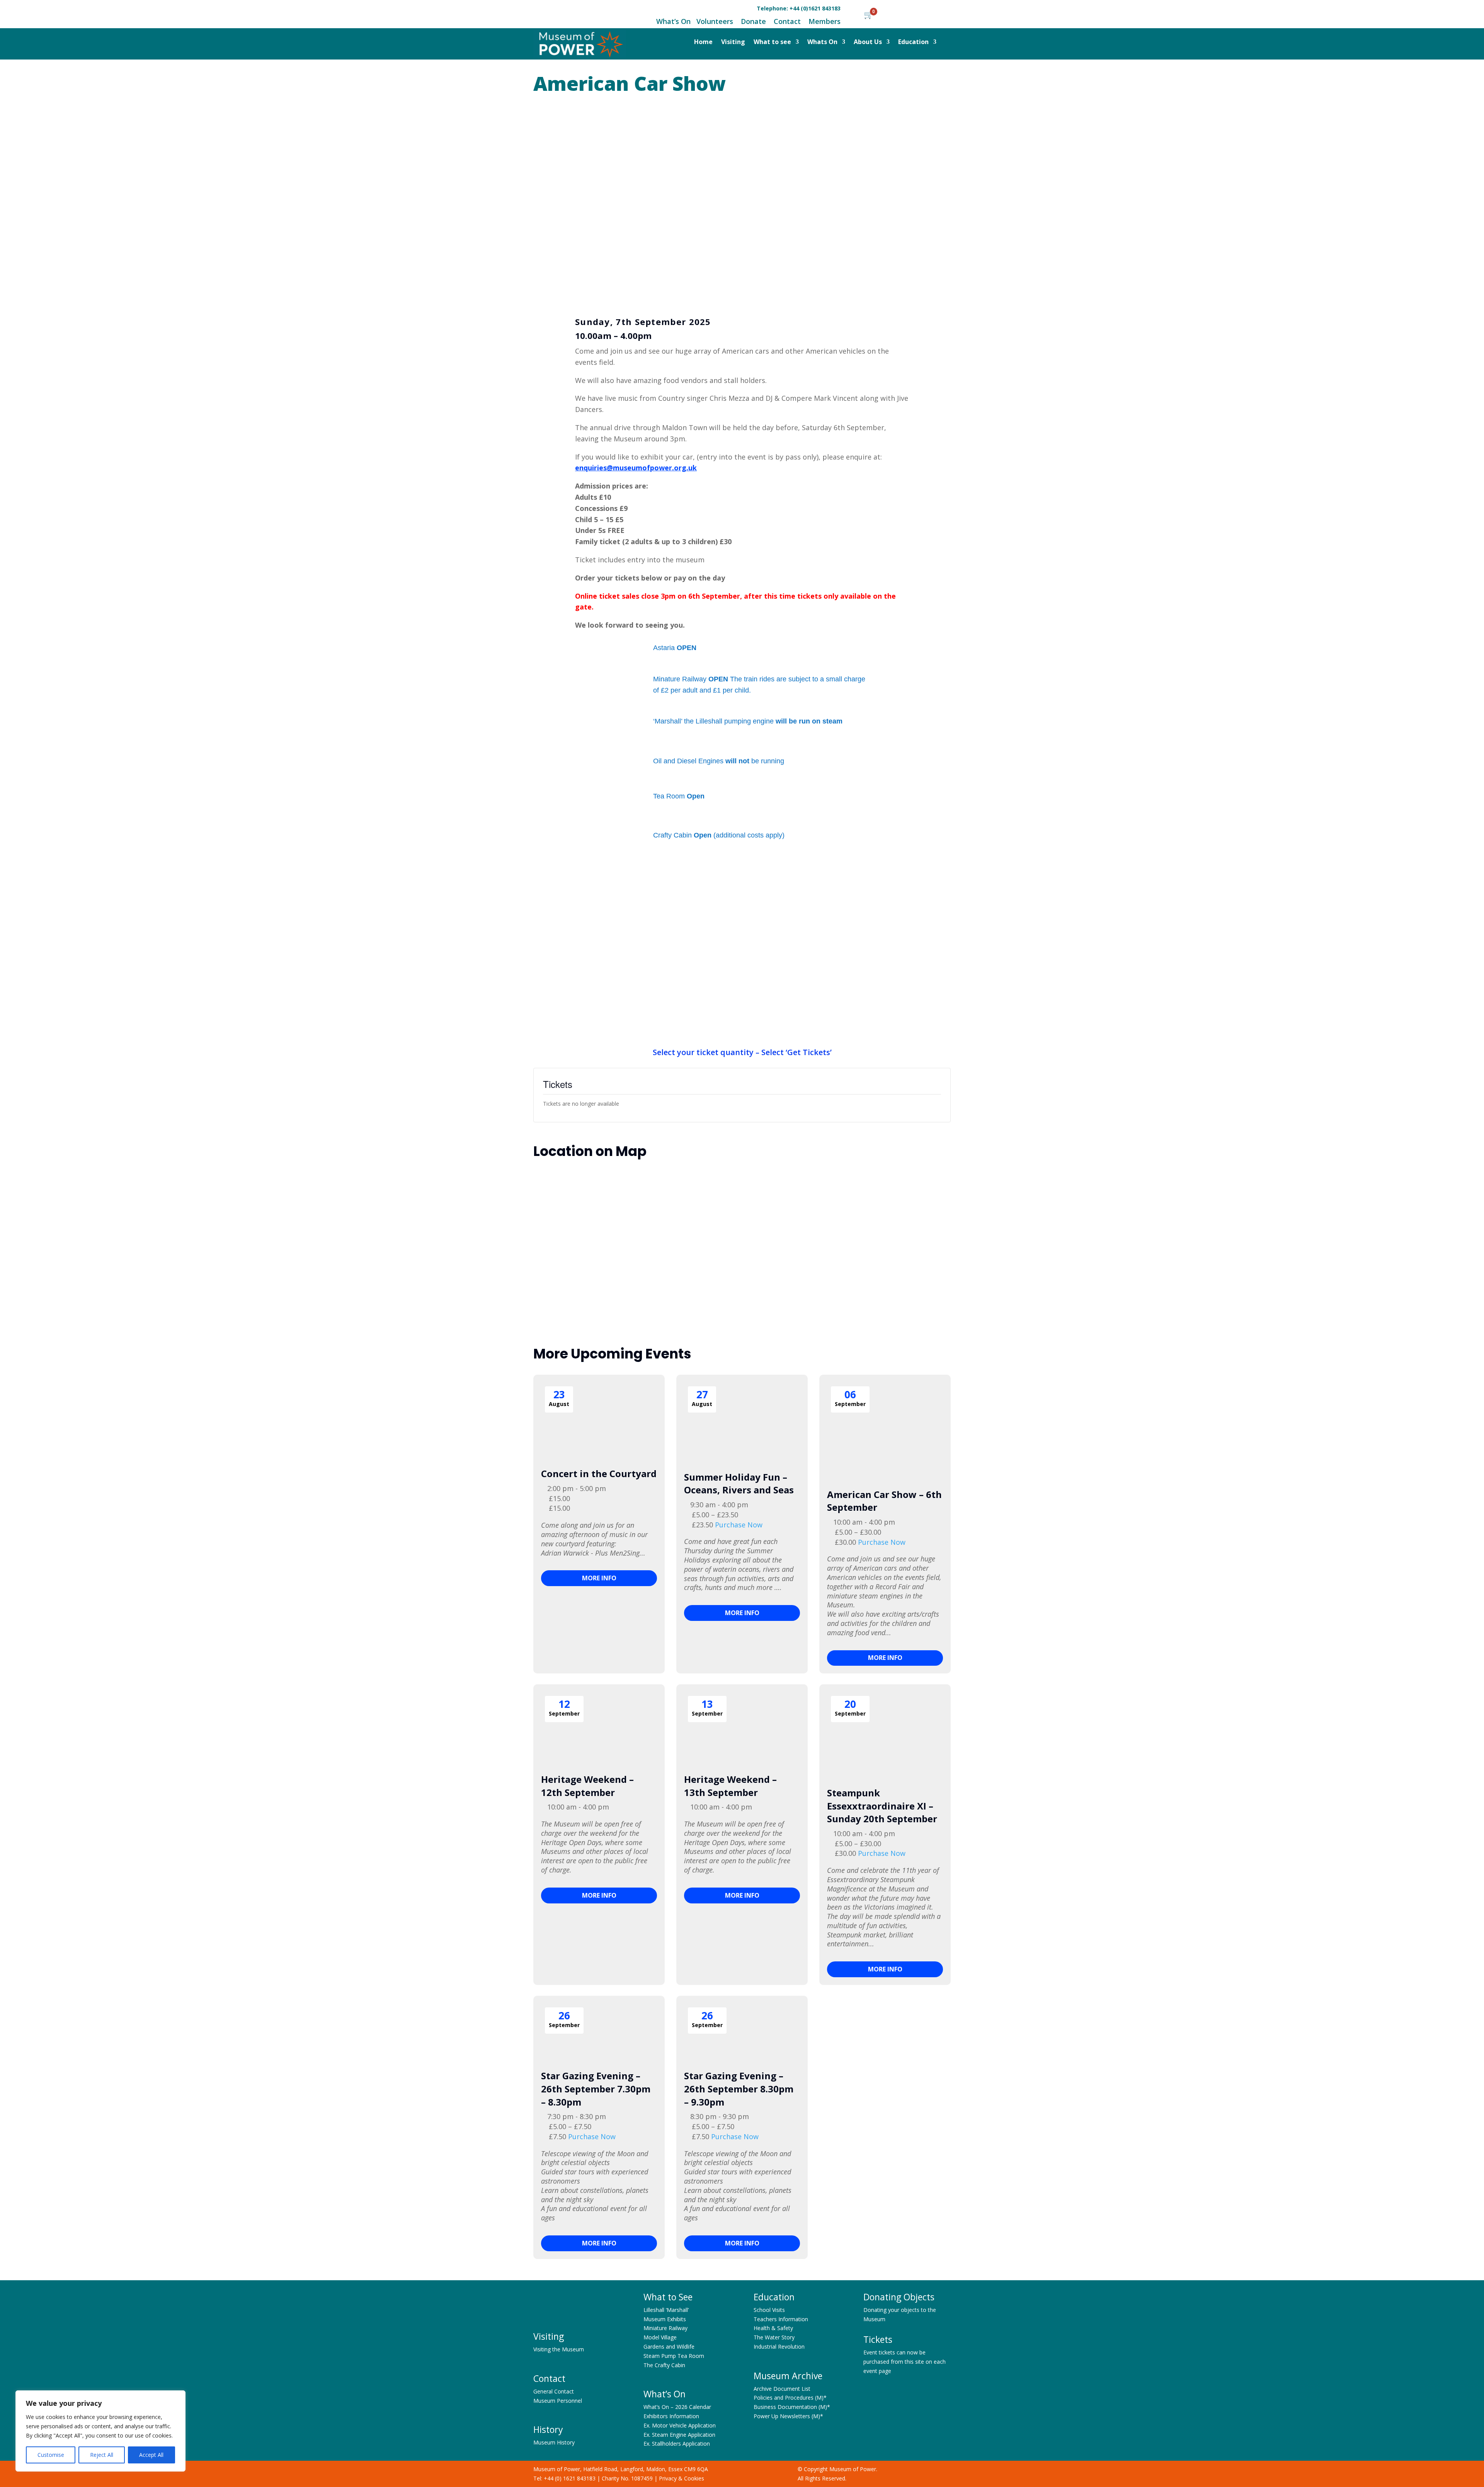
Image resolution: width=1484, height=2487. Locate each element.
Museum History (554, 2442)
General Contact (554, 2391)
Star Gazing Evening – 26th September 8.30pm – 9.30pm (739, 2089)
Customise (51, 2455)
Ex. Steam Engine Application (679, 2435)
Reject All (102, 2455)
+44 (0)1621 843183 (815, 8)
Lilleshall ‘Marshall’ (666, 2310)
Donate (753, 21)
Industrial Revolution (779, 2347)
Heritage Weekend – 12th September (587, 1786)
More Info (599, 1578)
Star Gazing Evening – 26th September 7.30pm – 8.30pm (596, 2089)
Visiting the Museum (559, 2349)
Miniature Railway (665, 2328)
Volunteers (715, 21)
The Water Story (774, 2337)
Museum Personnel (558, 2401)
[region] (100, 2431)
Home (703, 43)
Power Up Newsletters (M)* (788, 2416)
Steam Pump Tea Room (674, 2356)
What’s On (673, 21)
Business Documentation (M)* (792, 2407)
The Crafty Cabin (664, 2365)
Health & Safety (773, 2328)
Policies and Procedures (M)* (790, 2398)
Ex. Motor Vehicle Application (680, 2425)
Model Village (660, 2337)
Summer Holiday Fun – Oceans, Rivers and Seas (739, 1484)
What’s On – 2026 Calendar (677, 2407)
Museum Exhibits (665, 2319)
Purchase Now (739, 1525)
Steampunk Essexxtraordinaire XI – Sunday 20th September (882, 1806)
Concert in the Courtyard (599, 1473)
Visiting (733, 43)
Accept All (151, 2455)
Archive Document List (782, 2389)
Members (825, 21)
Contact (786, 21)
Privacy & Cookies (682, 2478)
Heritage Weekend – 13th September (730, 1786)
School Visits (769, 2310)
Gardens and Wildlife (669, 2347)
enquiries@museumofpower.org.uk (636, 468)
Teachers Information (781, 2319)
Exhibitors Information (671, 2416)
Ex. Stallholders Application (677, 2444)
